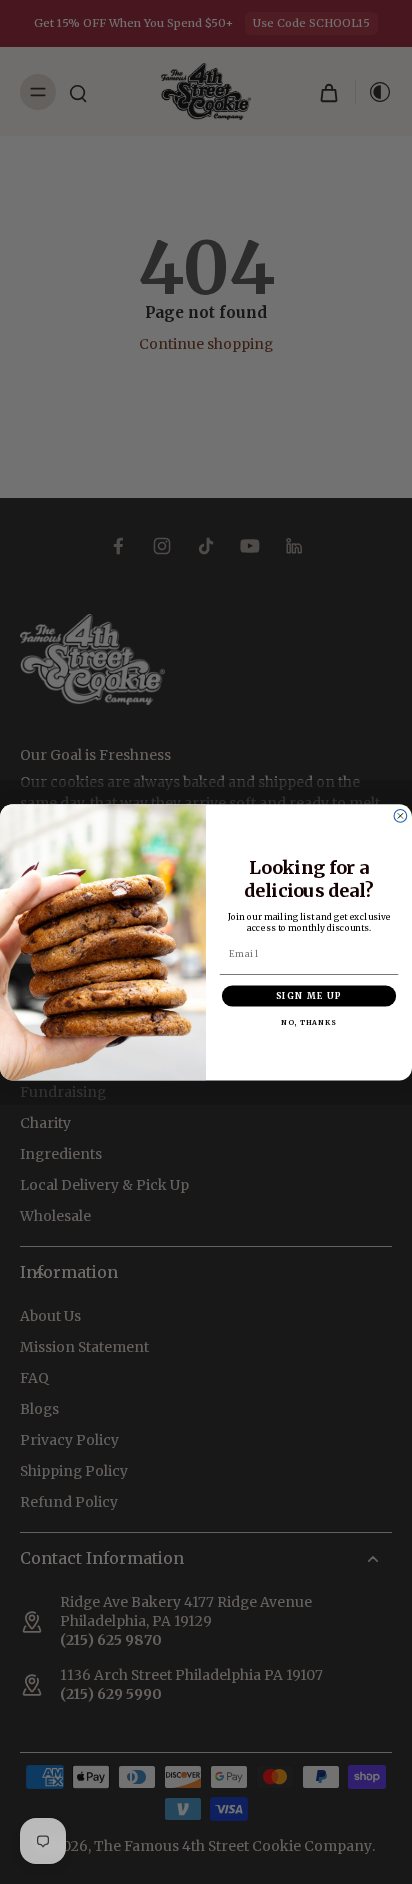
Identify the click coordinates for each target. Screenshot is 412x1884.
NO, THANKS (309, 1022)
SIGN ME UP (309, 996)
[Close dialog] (400, 815)
